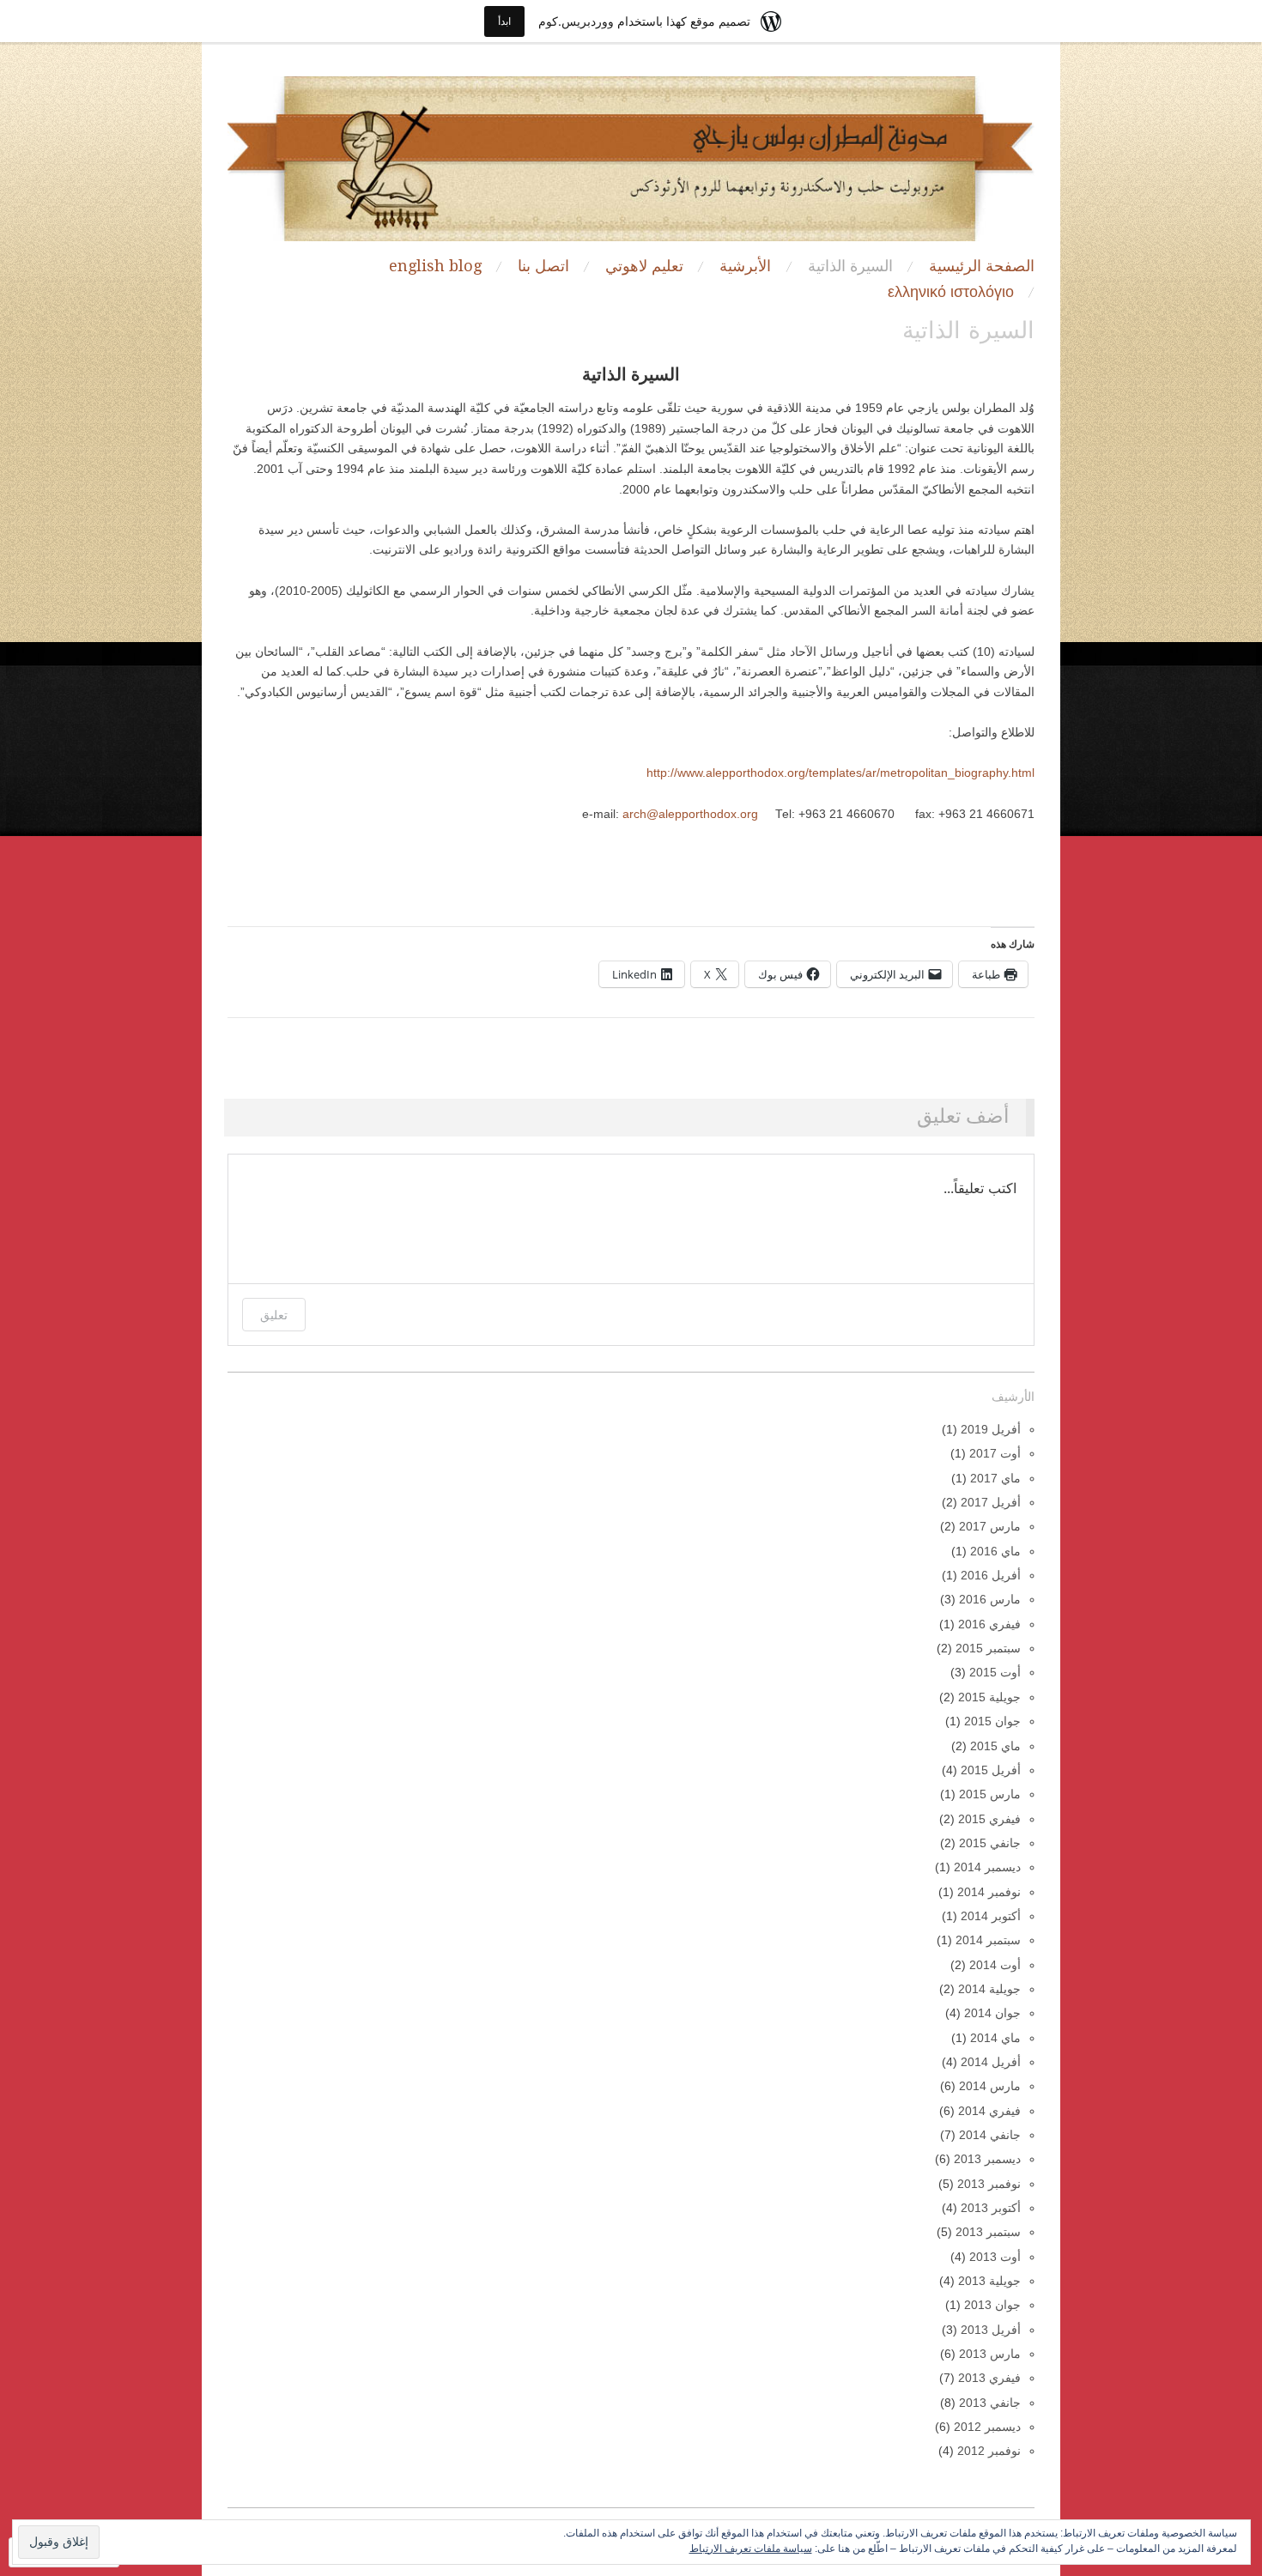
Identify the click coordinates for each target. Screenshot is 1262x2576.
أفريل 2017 (991, 1503)
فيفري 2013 (989, 2378)
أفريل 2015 (991, 1770)
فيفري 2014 (989, 2111)
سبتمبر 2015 (988, 1649)
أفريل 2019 (991, 1430)
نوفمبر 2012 (989, 2451)
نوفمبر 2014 (989, 1892)
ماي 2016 (995, 1552)
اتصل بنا (543, 266)
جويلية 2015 (989, 1697)
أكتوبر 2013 (991, 2208)
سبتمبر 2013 (988, 2232)
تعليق (274, 1315)
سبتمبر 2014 (988, 1940)
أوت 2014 (995, 1965)
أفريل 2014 (991, 2062)
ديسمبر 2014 (987, 1867)
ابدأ (504, 21)
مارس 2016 (990, 1600)
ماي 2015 (995, 1746)
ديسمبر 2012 (987, 2427)
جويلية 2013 (989, 2281)
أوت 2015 (995, 1673)
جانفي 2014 (990, 2135)
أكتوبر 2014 (991, 1916)
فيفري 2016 (989, 1624)
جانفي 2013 (990, 2403)
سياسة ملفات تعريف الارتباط (751, 2549)
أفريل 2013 (991, 2330)
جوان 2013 (992, 2305)
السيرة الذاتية (850, 266)
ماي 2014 (995, 2038)
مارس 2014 (990, 2086)
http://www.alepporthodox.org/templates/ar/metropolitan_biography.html (840, 773)
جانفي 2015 (990, 1843)
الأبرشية (745, 266)
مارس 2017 (990, 1527)
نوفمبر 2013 (989, 2184)
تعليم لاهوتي (644, 266)
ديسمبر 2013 (987, 2159)
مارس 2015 (990, 1794)
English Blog (435, 266)
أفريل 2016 (991, 1576)
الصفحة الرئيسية (982, 266)
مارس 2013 (990, 2354)
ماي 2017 (995, 1479)
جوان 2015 (992, 1721)
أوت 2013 (995, 2257)
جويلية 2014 (989, 1989)
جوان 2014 (992, 2013)
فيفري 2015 (989, 1819)
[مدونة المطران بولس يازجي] (631, 167)
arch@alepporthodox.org (690, 814)
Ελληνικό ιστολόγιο (951, 292)
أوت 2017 (995, 1454)
